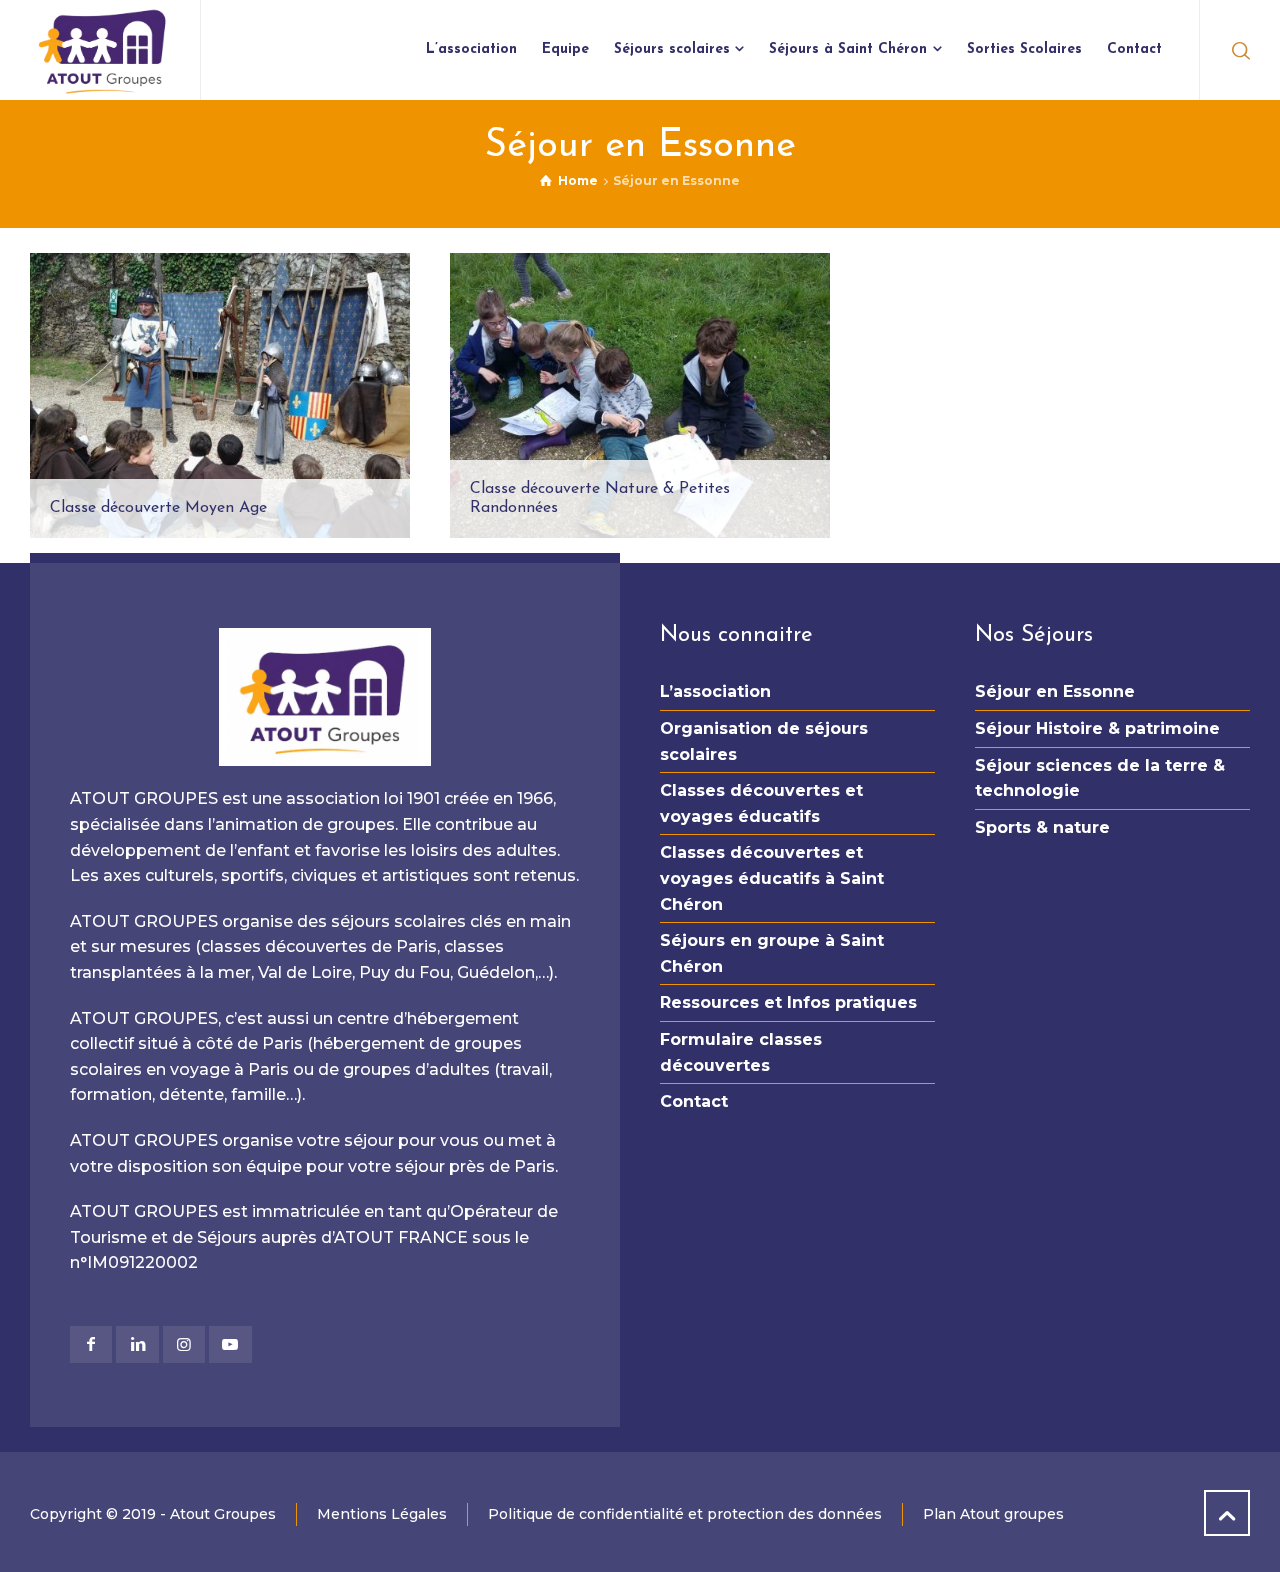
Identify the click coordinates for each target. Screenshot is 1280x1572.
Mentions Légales (382, 1514)
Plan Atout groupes (993, 1514)
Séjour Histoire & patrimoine (1097, 728)
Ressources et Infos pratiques (788, 1002)
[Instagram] (184, 1344)
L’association (715, 691)
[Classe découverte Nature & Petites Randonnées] (640, 395)
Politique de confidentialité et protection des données (685, 1514)
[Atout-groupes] (103, 50)
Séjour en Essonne (1055, 691)
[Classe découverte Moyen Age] (220, 395)
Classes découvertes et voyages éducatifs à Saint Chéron (772, 878)
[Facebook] (91, 1344)
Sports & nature (1042, 827)
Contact (694, 1101)
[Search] (1237, 50)
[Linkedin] (137, 1344)
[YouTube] (230, 1344)
